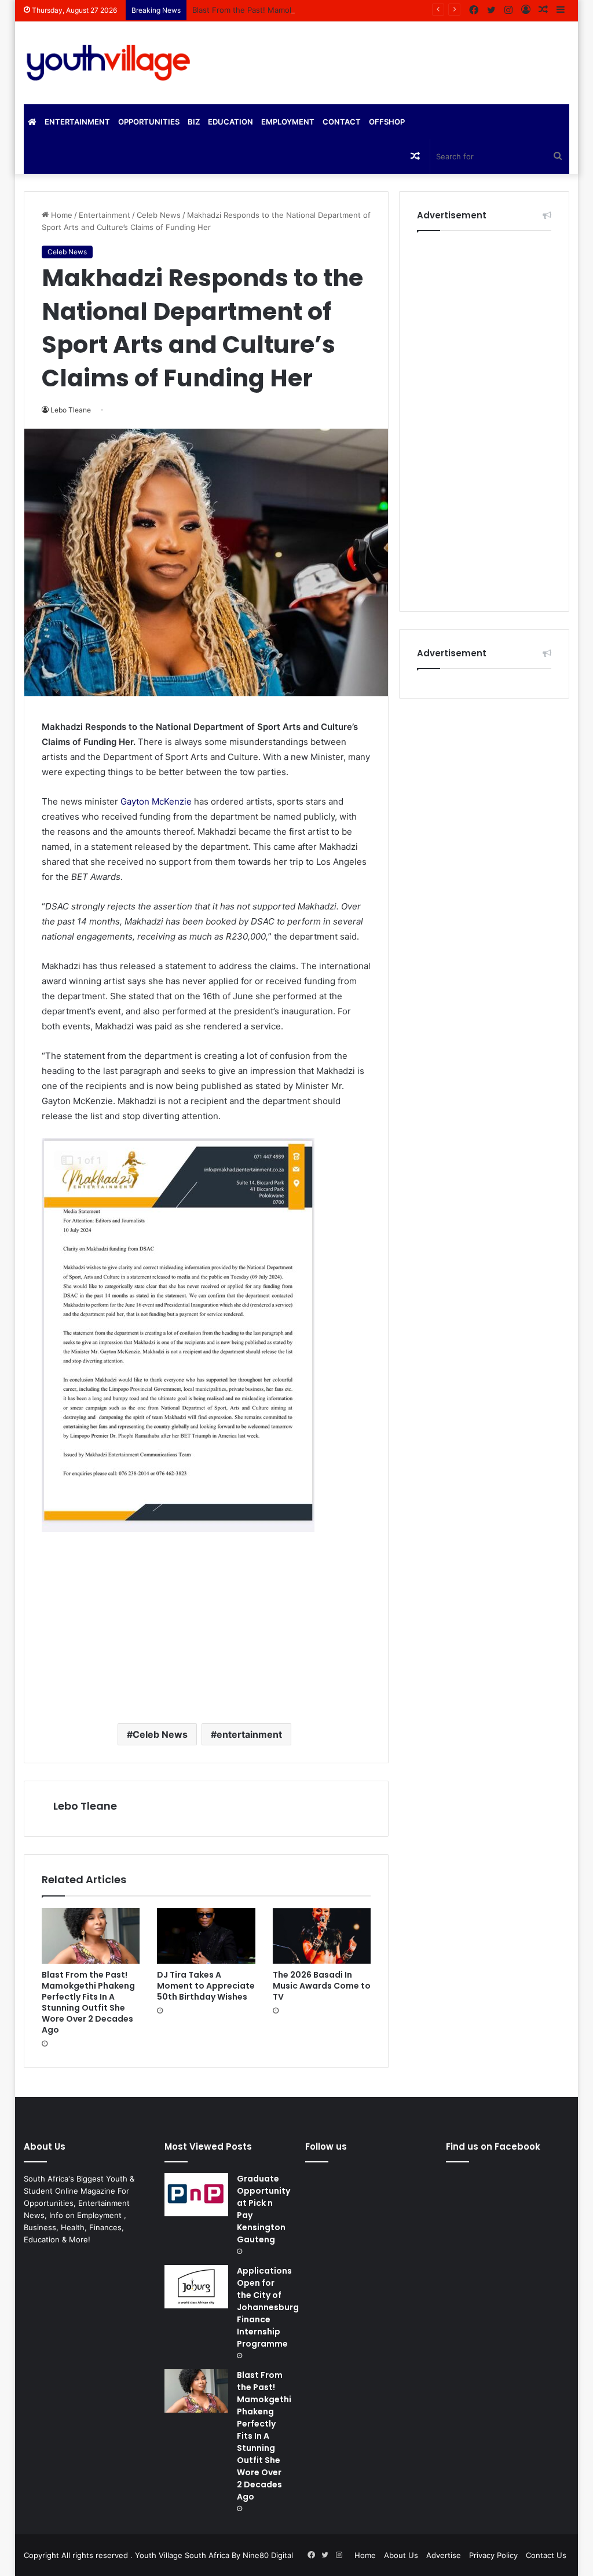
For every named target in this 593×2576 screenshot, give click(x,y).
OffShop (387, 122)
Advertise (444, 2555)
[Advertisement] (206, 1622)
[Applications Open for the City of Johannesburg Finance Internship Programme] (196, 2287)
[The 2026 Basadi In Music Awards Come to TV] (322, 1936)
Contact (342, 122)
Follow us (326, 2146)
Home (61, 215)
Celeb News (159, 215)
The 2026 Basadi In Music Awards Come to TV (322, 1986)
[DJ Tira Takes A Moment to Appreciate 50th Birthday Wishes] (206, 1936)
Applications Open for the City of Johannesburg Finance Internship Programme (268, 2307)
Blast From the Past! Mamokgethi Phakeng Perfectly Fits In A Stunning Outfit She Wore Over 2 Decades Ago (388, 10)
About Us (401, 2555)
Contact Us (546, 2555)
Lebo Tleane (85, 1806)
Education (230, 122)
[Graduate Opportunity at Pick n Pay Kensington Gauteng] (196, 2195)
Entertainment (77, 122)
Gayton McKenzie (156, 801)
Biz (194, 122)
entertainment (249, 1734)
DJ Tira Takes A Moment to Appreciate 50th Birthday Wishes (206, 1986)
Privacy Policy (493, 2555)
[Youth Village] (109, 63)
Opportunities (149, 122)
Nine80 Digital (268, 2555)
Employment (288, 122)
